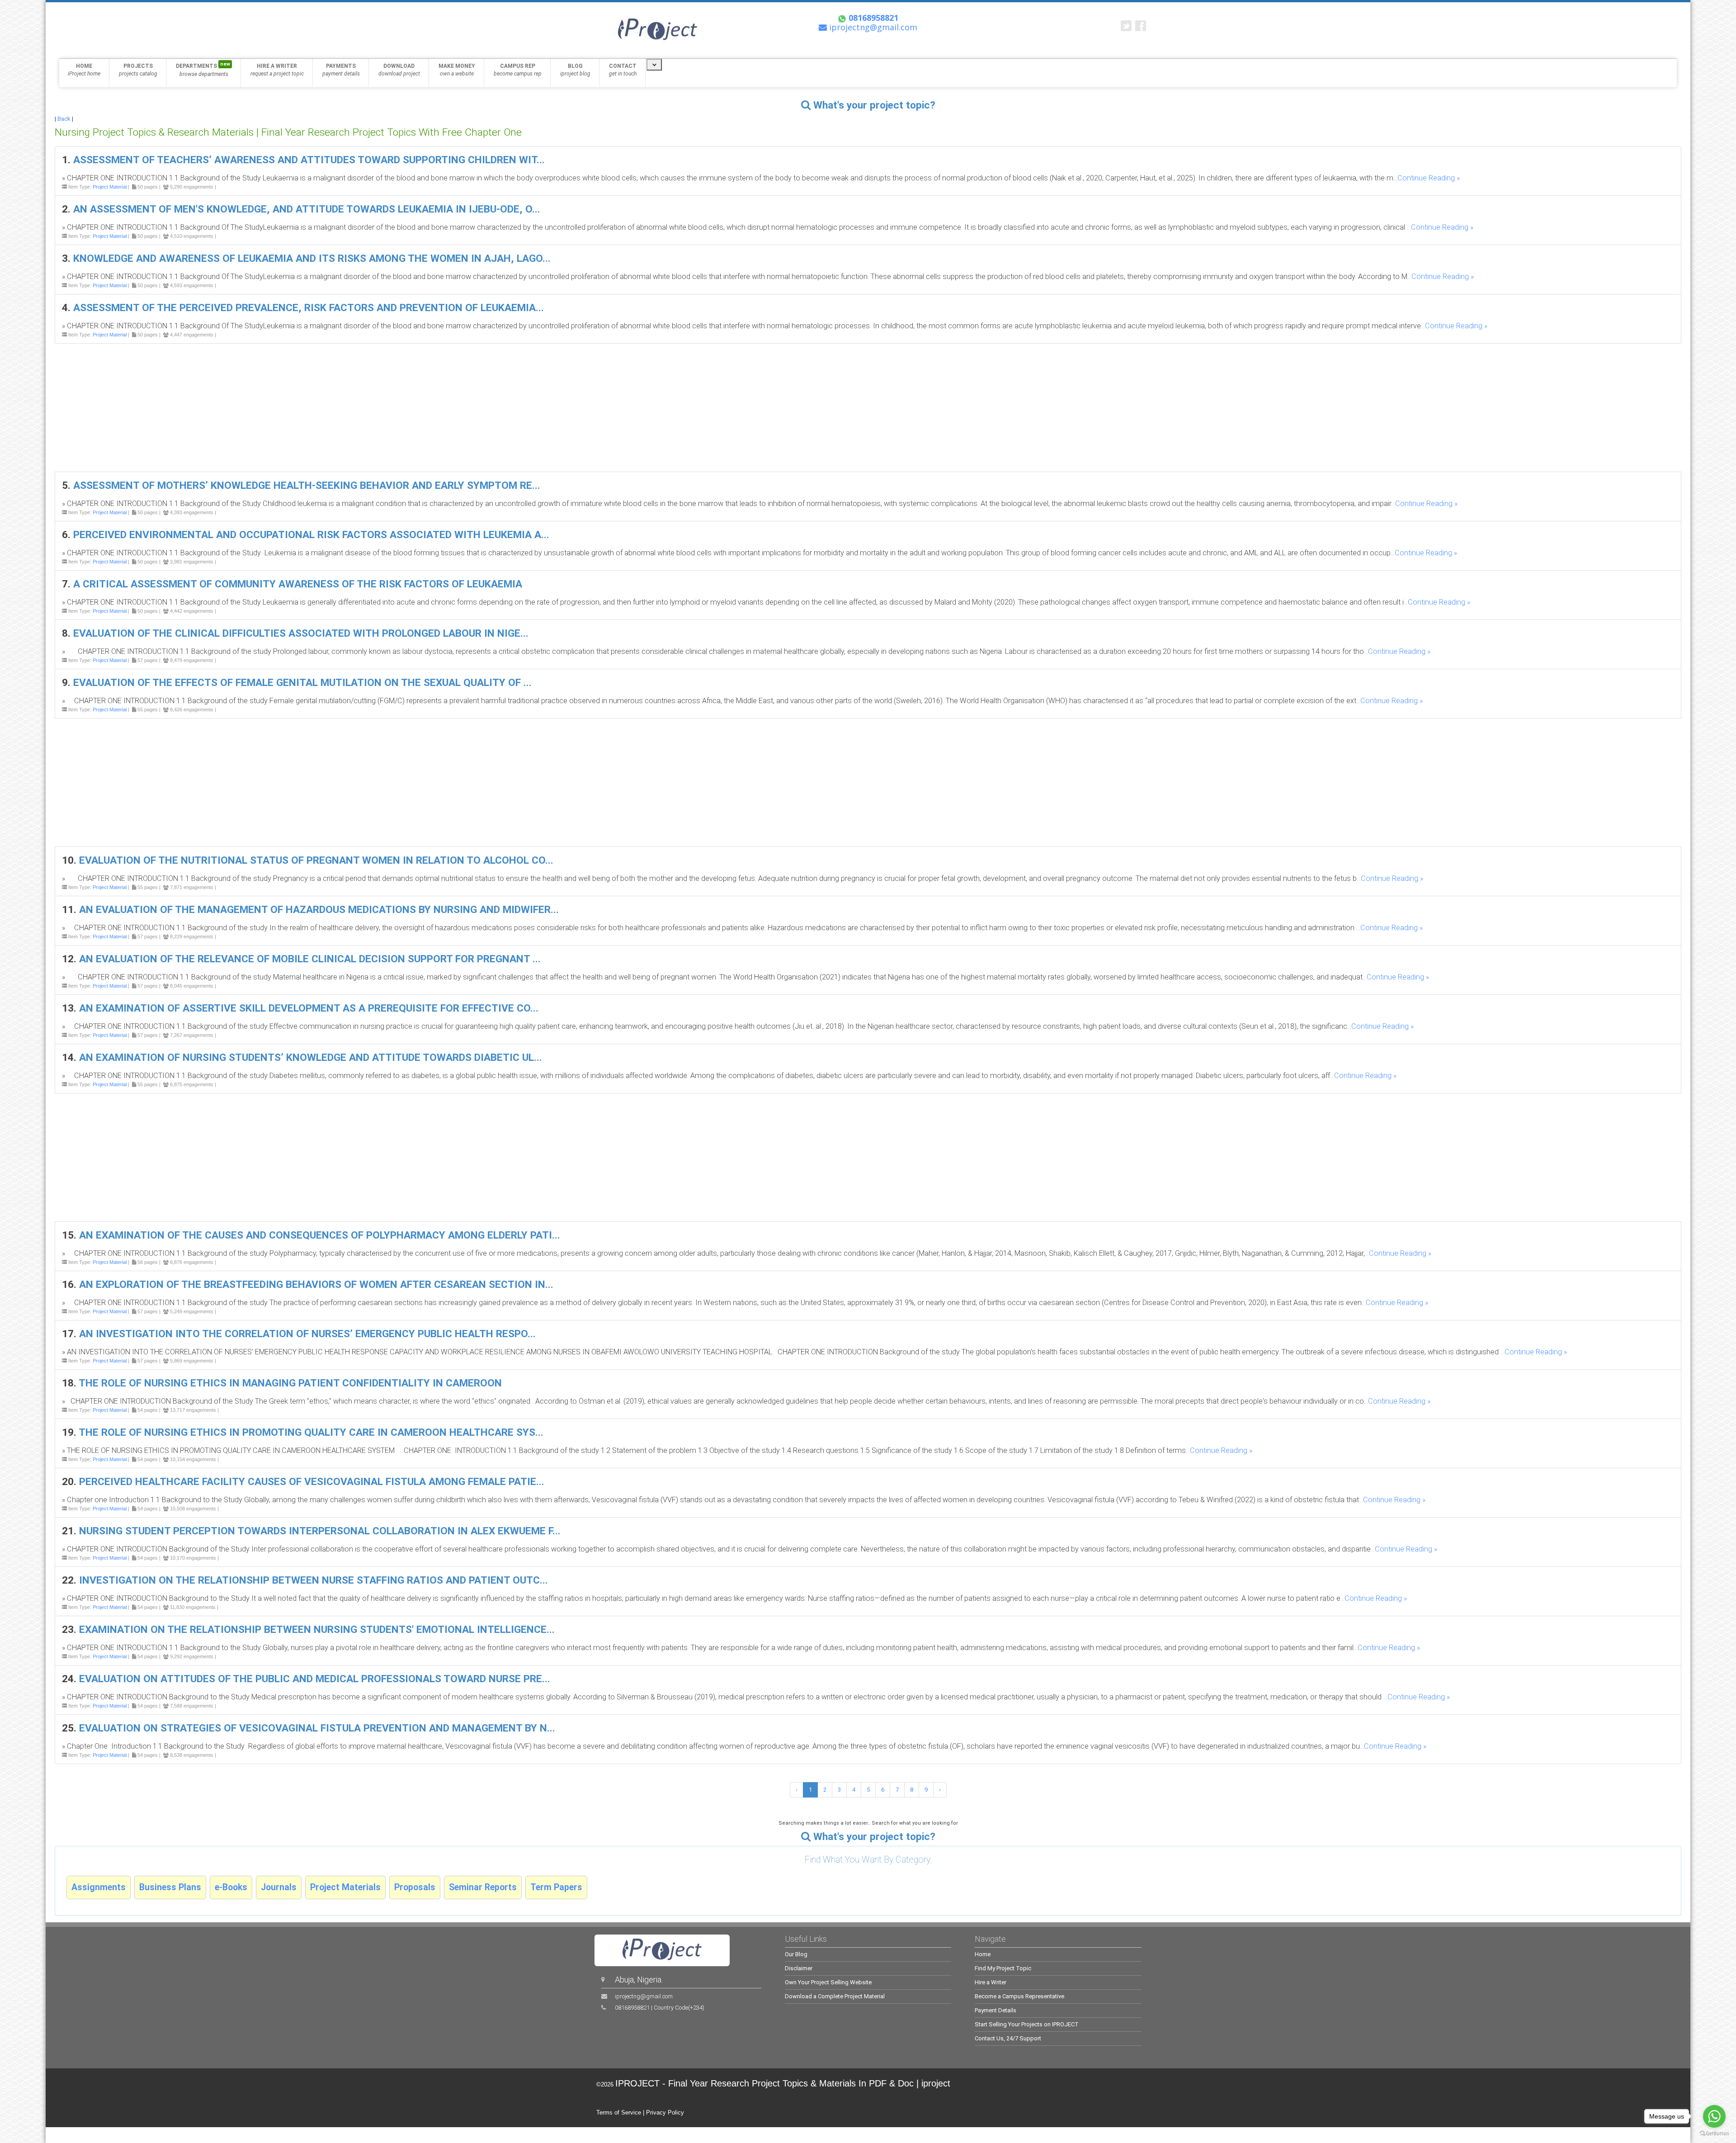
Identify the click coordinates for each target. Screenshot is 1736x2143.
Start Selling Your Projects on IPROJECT (1027, 2024)
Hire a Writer (991, 1982)
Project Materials (345, 1887)
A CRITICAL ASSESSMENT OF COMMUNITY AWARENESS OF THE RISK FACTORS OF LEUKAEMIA (298, 584)
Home (983, 1954)
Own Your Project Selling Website (828, 1982)
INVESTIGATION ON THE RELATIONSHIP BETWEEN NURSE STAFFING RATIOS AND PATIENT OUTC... (314, 1580)
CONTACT (623, 70)
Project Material (110, 187)
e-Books (231, 1887)
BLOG (575, 70)
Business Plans (170, 1887)
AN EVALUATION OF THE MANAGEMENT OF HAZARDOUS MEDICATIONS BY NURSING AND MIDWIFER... (319, 910)
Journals (279, 1887)
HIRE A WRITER (277, 70)
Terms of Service (619, 2112)
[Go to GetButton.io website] (1714, 2134)
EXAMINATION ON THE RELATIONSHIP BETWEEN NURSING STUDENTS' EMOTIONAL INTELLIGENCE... (317, 1630)
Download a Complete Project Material (835, 1996)
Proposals (415, 1887)
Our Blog (796, 1954)
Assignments (99, 1887)
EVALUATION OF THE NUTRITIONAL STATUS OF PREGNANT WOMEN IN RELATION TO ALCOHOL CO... (316, 860)
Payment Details (995, 2010)
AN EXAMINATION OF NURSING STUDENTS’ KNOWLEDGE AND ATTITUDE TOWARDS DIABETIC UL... (311, 1057)
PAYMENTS (341, 70)
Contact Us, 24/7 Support (1008, 2038)
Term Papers (556, 1887)
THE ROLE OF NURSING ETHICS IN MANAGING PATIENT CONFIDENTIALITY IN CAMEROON (290, 1383)
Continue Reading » (1429, 178)
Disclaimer (799, 1968)
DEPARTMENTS (203, 69)
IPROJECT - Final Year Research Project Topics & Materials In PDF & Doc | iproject (783, 2083)
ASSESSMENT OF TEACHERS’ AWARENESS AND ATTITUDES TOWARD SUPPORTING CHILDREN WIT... (309, 160)
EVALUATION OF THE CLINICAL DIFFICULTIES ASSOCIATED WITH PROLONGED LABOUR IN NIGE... (301, 633)
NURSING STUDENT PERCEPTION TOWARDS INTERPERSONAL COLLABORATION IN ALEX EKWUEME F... (320, 1531)
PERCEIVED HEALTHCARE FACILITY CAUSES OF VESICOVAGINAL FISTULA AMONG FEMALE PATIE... (312, 1482)
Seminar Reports (483, 1887)
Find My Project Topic (1003, 1968)
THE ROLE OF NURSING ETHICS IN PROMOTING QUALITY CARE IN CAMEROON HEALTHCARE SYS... (311, 1432)
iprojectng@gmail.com (644, 1996)
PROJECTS (138, 70)
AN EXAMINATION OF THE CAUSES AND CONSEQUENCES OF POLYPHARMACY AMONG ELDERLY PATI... (320, 1235)
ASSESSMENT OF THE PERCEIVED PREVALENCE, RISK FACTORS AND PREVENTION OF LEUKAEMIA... (309, 308)
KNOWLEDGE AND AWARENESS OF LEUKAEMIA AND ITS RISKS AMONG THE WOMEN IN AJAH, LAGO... (312, 258)
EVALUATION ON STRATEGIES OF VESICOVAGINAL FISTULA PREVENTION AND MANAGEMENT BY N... (317, 1728)
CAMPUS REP (518, 70)
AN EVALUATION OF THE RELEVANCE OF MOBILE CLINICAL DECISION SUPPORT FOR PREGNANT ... (310, 959)
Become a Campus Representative (1019, 1996)
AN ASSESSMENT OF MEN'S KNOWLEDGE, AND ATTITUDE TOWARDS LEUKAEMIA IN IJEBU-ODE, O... (307, 209)
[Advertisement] (326, 407)
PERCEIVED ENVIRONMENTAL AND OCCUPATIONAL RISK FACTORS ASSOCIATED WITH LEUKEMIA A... (311, 535)
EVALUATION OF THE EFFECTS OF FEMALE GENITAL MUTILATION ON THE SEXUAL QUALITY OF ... (302, 683)
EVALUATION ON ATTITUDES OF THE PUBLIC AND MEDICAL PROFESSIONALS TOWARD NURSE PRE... (315, 1679)
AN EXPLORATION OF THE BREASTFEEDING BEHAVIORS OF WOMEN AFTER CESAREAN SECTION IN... (316, 1284)
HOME (84, 70)
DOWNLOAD (399, 70)
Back (64, 119)
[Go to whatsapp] (1714, 2116)
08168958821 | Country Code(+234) (660, 2008)
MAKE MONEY (457, 70)
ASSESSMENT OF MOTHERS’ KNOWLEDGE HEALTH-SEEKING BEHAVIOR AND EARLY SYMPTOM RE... (307, 485)
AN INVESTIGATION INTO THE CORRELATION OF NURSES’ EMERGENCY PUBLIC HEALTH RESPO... (307, 1334)
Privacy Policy (665, 2112)
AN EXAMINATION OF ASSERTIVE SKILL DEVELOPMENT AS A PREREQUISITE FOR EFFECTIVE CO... (309, 1008)
